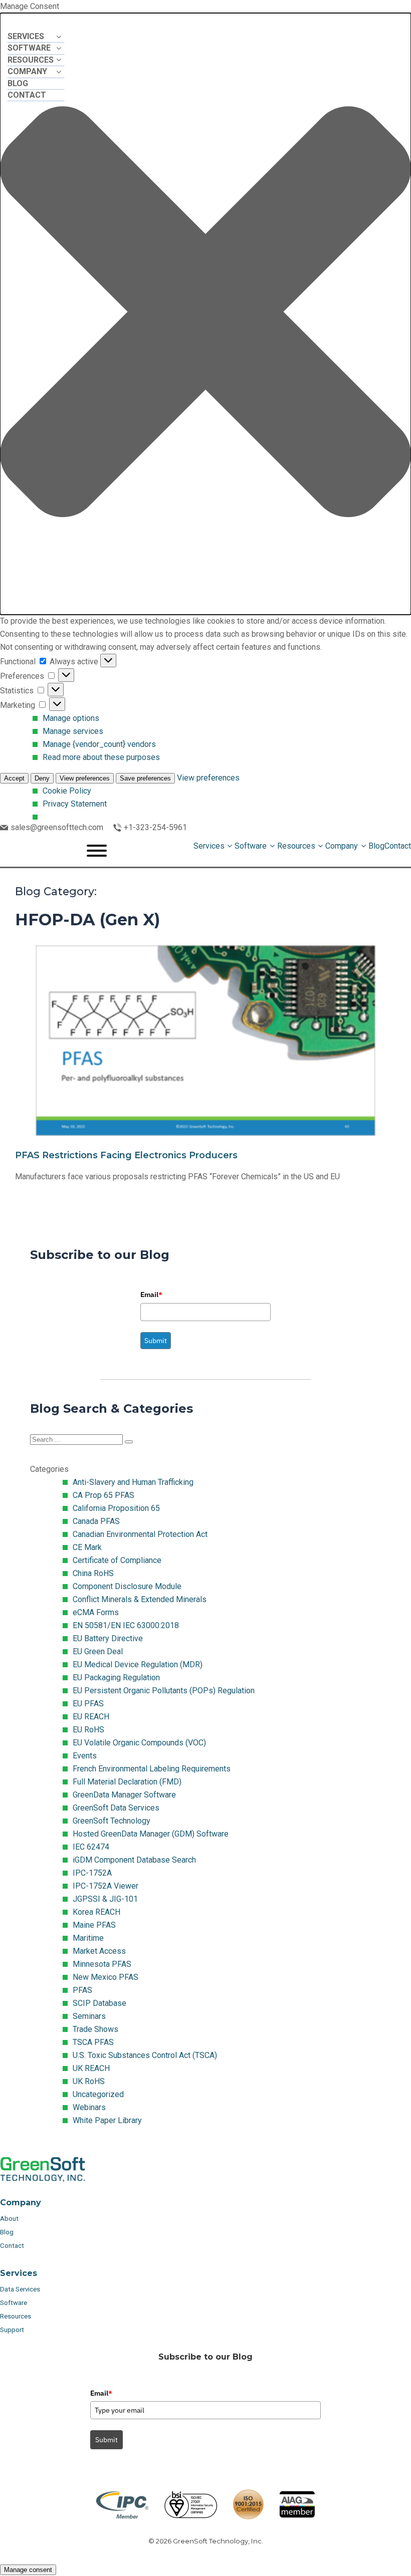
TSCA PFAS (93, 2042)
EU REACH (91, 1717)
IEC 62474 (91, 1847)
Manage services (73, 731)
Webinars (89, 2107)
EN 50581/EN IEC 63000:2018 (126, 1625)
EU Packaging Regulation (116, 1678)
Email (151, 1295)
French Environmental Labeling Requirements (152, 1769)
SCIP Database (99, 2003)
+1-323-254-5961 (155, 827)
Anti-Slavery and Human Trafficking (133, 1482)
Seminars (89, 2016)
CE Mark (87, 1547)
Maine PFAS (94, 1925)
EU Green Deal (98, 1651)
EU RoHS (88, 1730)
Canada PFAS (96, 1521)
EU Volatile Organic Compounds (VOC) (139, 1743)
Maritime (88, 1938)
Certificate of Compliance (117, 1560)
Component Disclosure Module (127, 1586)
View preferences (85, 778)
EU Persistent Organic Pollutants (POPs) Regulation (164, 1691)
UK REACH (91, 2068)
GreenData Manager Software (124, 1795)
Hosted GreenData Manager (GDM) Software (151, 1834)
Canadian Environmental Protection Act (140, 1534)
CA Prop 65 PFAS (104, 1495)
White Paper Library (107, 2120)
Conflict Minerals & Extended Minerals (140, 1599)
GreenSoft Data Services (116, 1808)
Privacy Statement (75, 804)
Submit (156, 1341)
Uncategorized (98, 2094)
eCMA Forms (96, 1612)
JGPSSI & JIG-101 (105, 1899)
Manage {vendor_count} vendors (99, 744)
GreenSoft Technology (112, 1821)
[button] (205, 314)
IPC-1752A (92, 1873)
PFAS (82, 1990)
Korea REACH (96, 1912)
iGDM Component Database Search (134, 1860)
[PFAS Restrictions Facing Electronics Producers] (205, 1073)
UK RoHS (89, 2081)
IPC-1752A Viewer (106, 1886)
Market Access (99, 1951)
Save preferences (145, 778)
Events (85, 1756)
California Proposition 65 (116, 1508)
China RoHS (93, 1573)
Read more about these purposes (101, 757)
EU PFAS (88, 1704)
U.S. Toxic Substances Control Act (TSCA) (145, 2055)
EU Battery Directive (108, 1638)
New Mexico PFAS (106, 1977)
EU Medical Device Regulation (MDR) (138, 1664)
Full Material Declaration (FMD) (127, 1782)
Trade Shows (95, 2029)
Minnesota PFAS (102, 1964)
